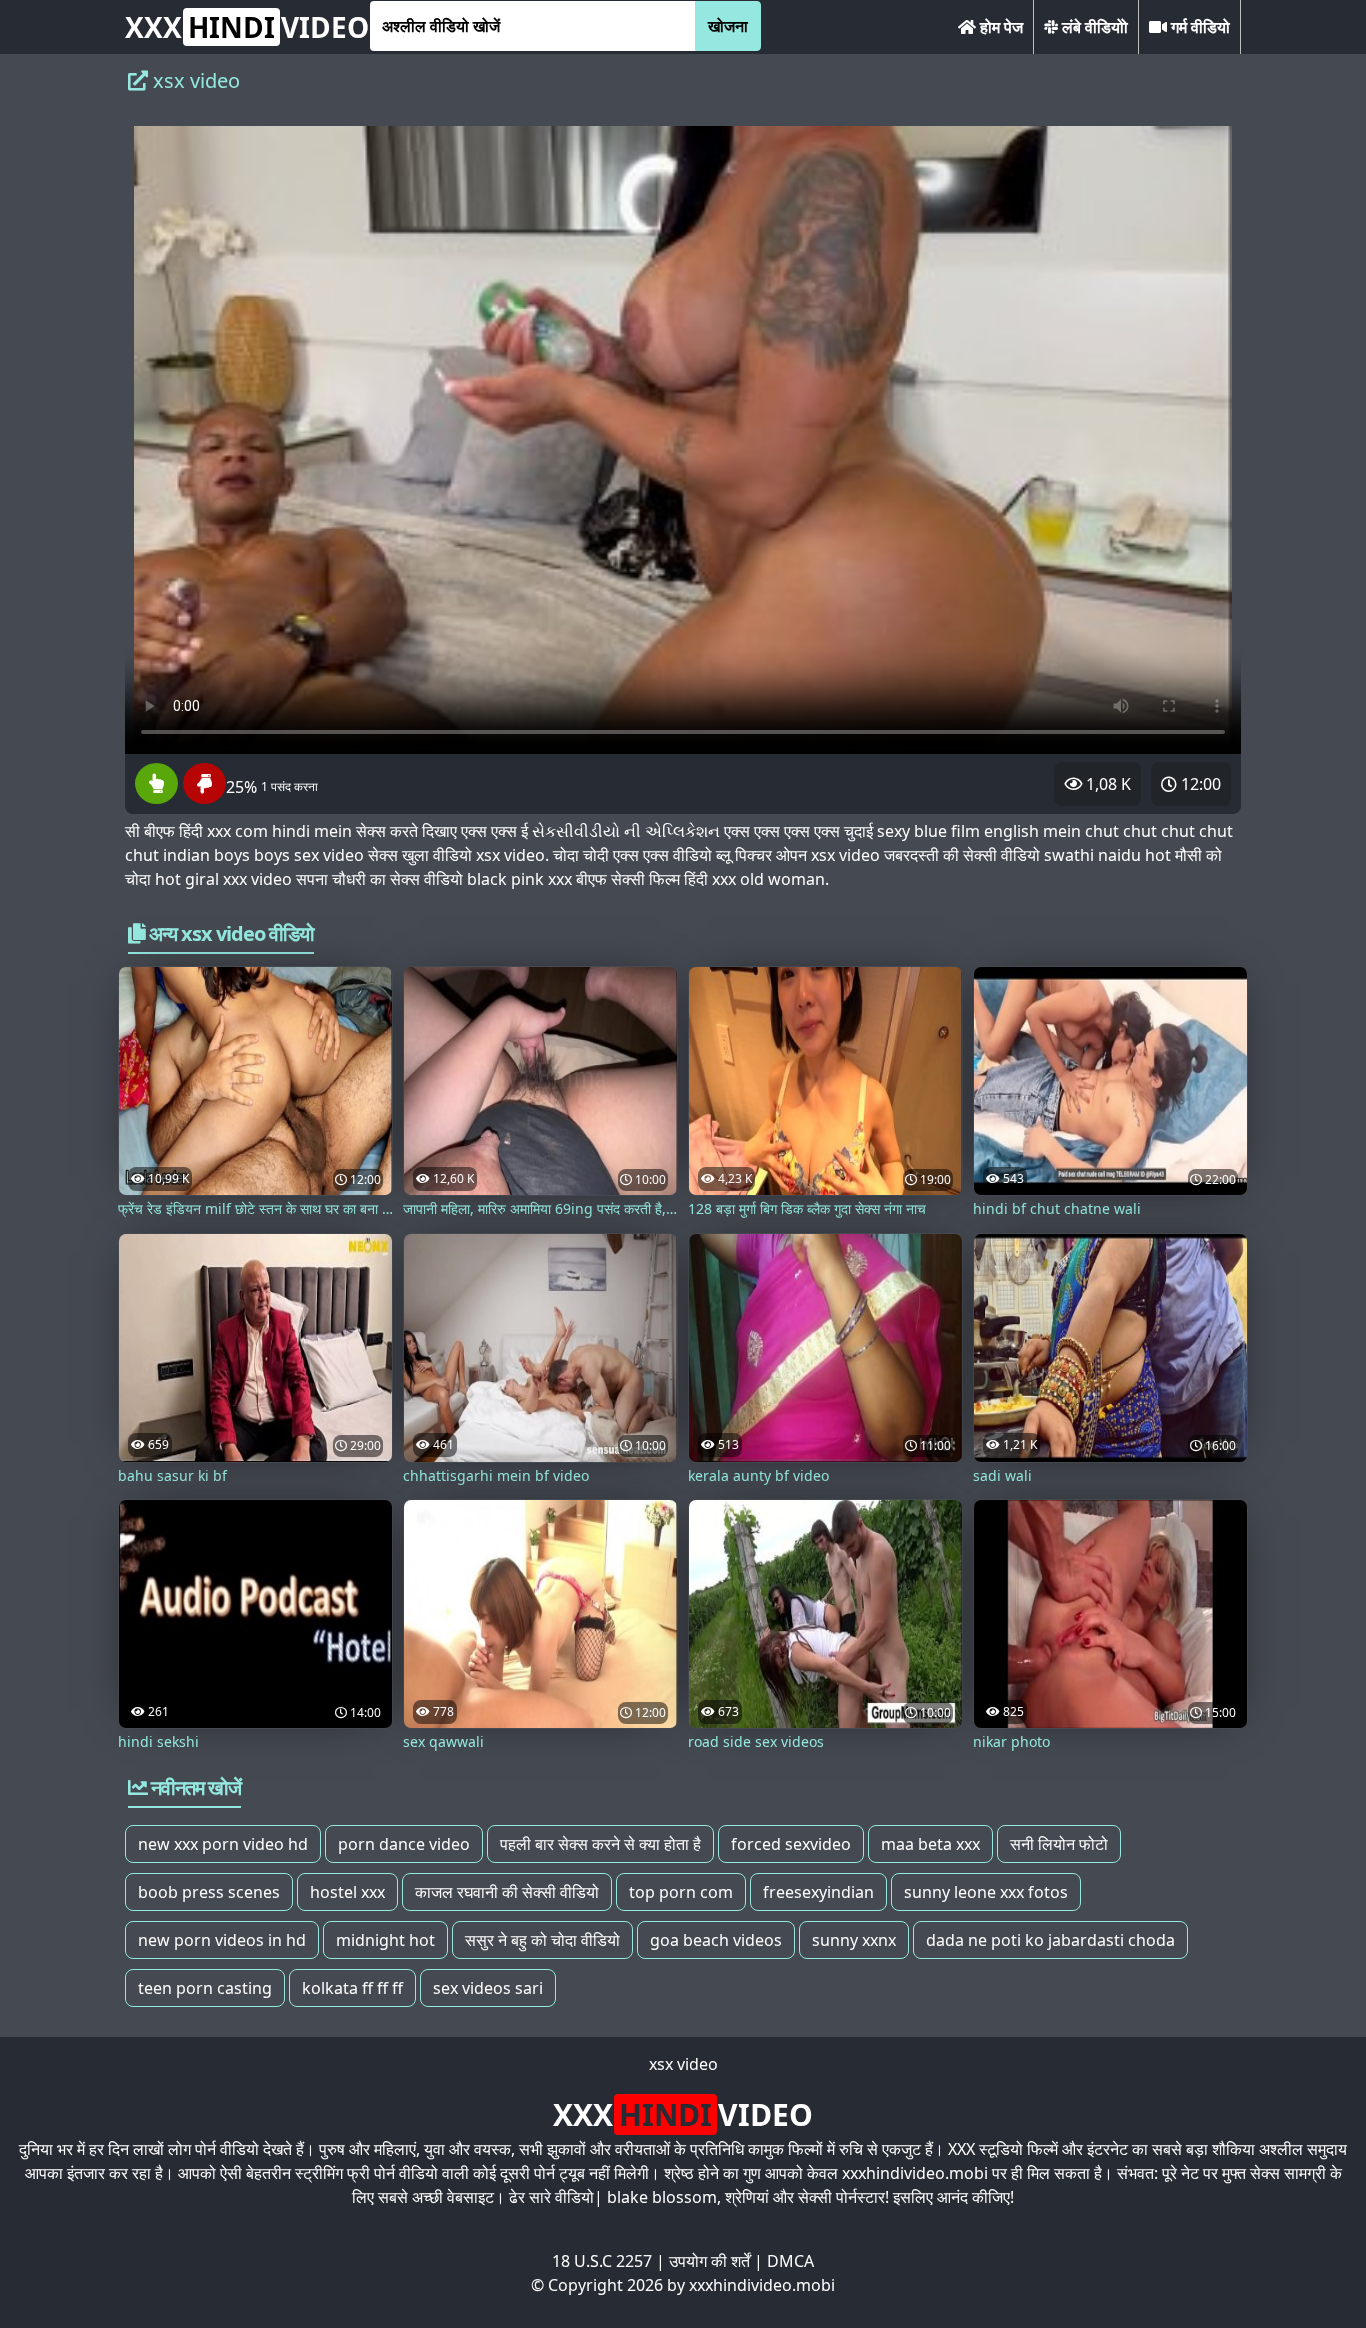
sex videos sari (488, 1988)
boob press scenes (209, 1892)
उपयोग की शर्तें (709, 2261)
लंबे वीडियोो (1093, 27)
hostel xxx (347, 1892)
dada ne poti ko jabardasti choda (1050, 1940)
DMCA (790, 2261)
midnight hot (385, 1940)
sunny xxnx (854, 1940)
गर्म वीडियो (1198, 27)
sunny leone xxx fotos (986, 1892)
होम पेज (999, 27)
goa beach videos (716, 1940)
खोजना (728, 26)
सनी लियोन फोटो (1059, 1844)
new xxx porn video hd (223, 1844)
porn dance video (404, 1844)
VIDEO (247, 27)
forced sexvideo (791, 1844)
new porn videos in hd (222, 1940)
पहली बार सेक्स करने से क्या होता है (600, 1844)
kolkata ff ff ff (352, 1988)
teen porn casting (205, 1988)
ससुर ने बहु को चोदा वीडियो (542, 1940)
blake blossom (662, 2197)
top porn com (681, 1892)
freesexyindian (818, 1892)
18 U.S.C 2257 (602, 2261)
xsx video (683, 2064)
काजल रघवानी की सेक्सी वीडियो (507, 1892)
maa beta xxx (930, 1844)
